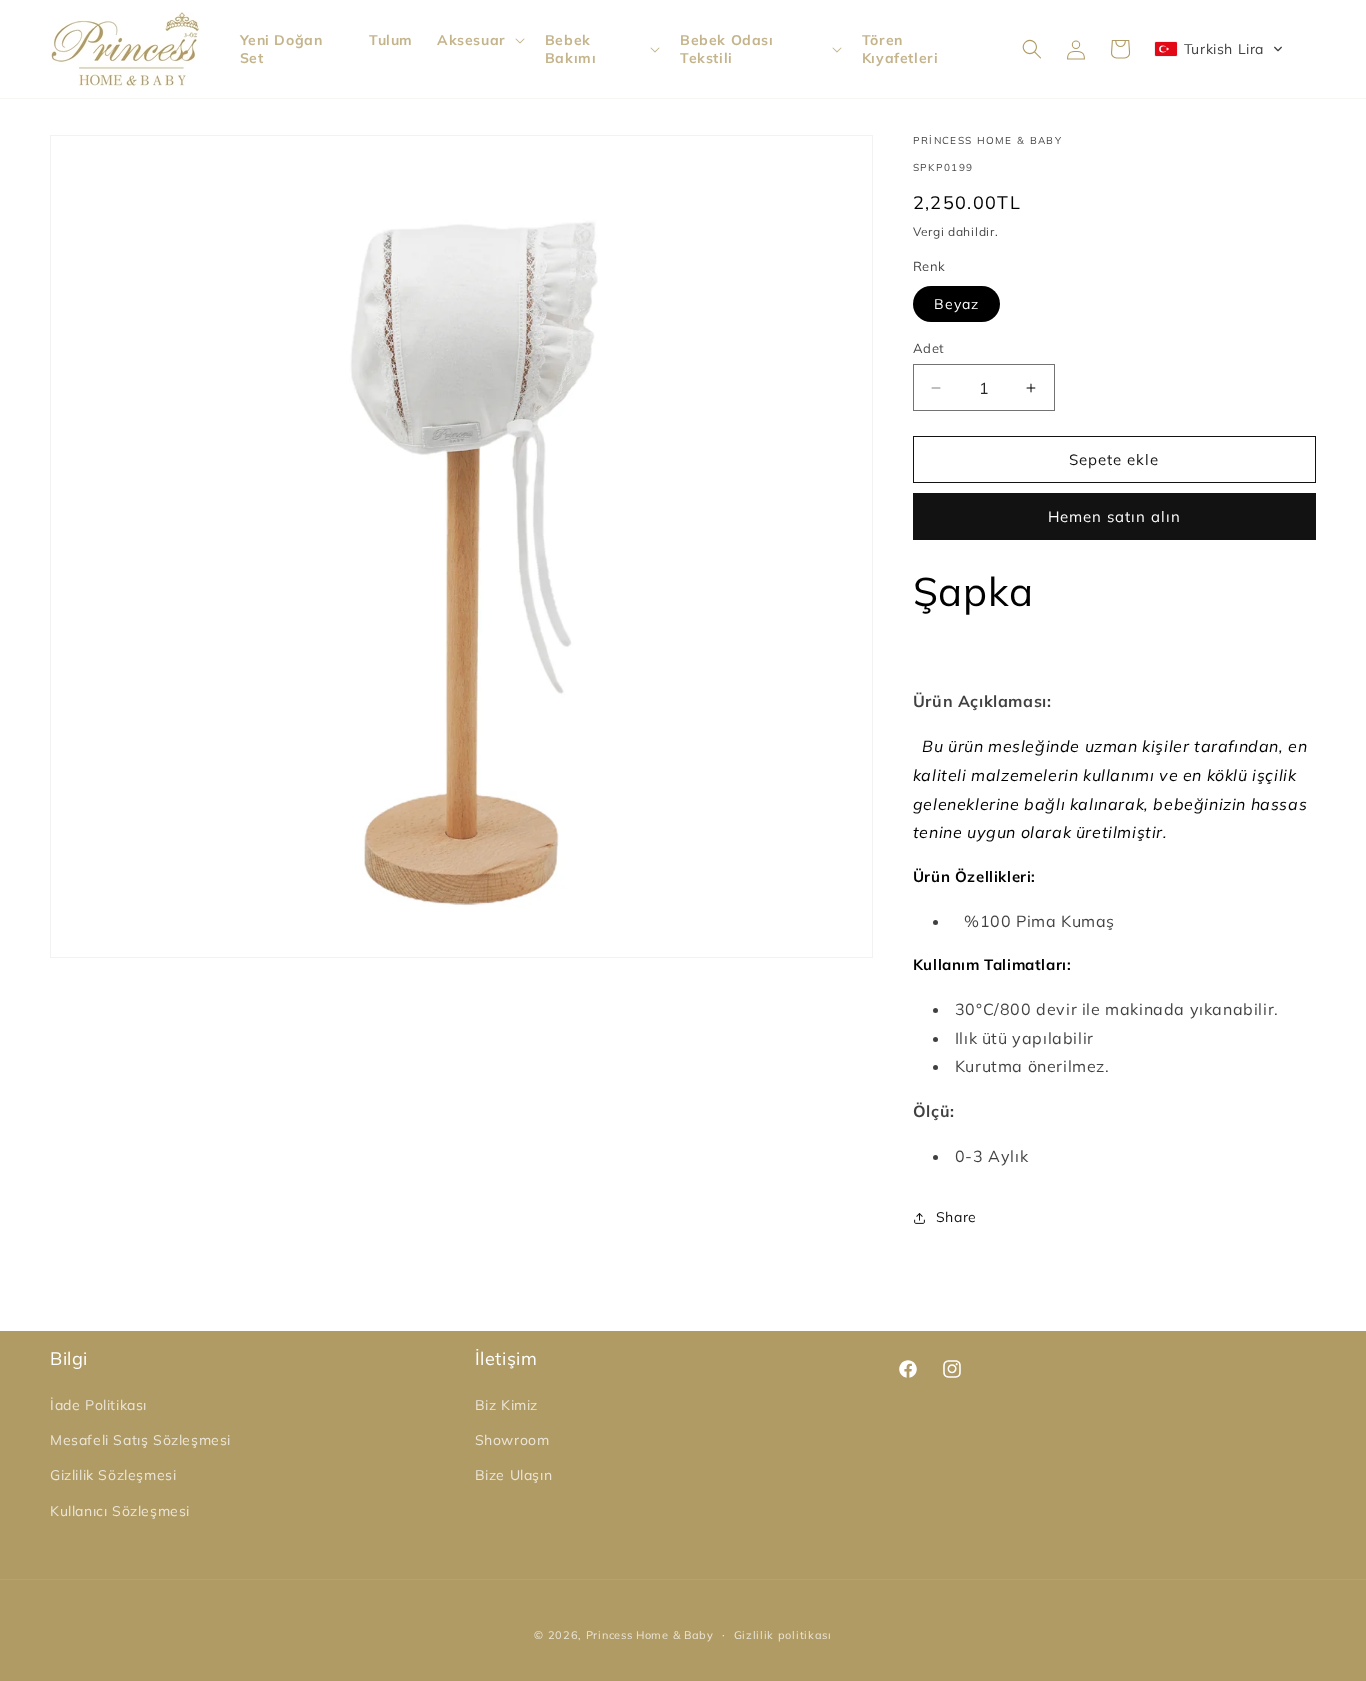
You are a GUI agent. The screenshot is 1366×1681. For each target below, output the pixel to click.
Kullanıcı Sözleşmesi (120, 1511)
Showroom (512, 1440)
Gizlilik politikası (783, 1635)
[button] (479, 40)
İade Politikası (98, 1405)
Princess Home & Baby (650, 1635)
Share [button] (956, 1217)
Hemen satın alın (1114, 516)
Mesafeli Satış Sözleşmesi (140, 1440)
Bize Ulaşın (514, 1475)
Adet (929, 348)
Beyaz (956, 304)
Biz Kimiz (506, 1405)
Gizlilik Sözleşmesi (113, 1475)
